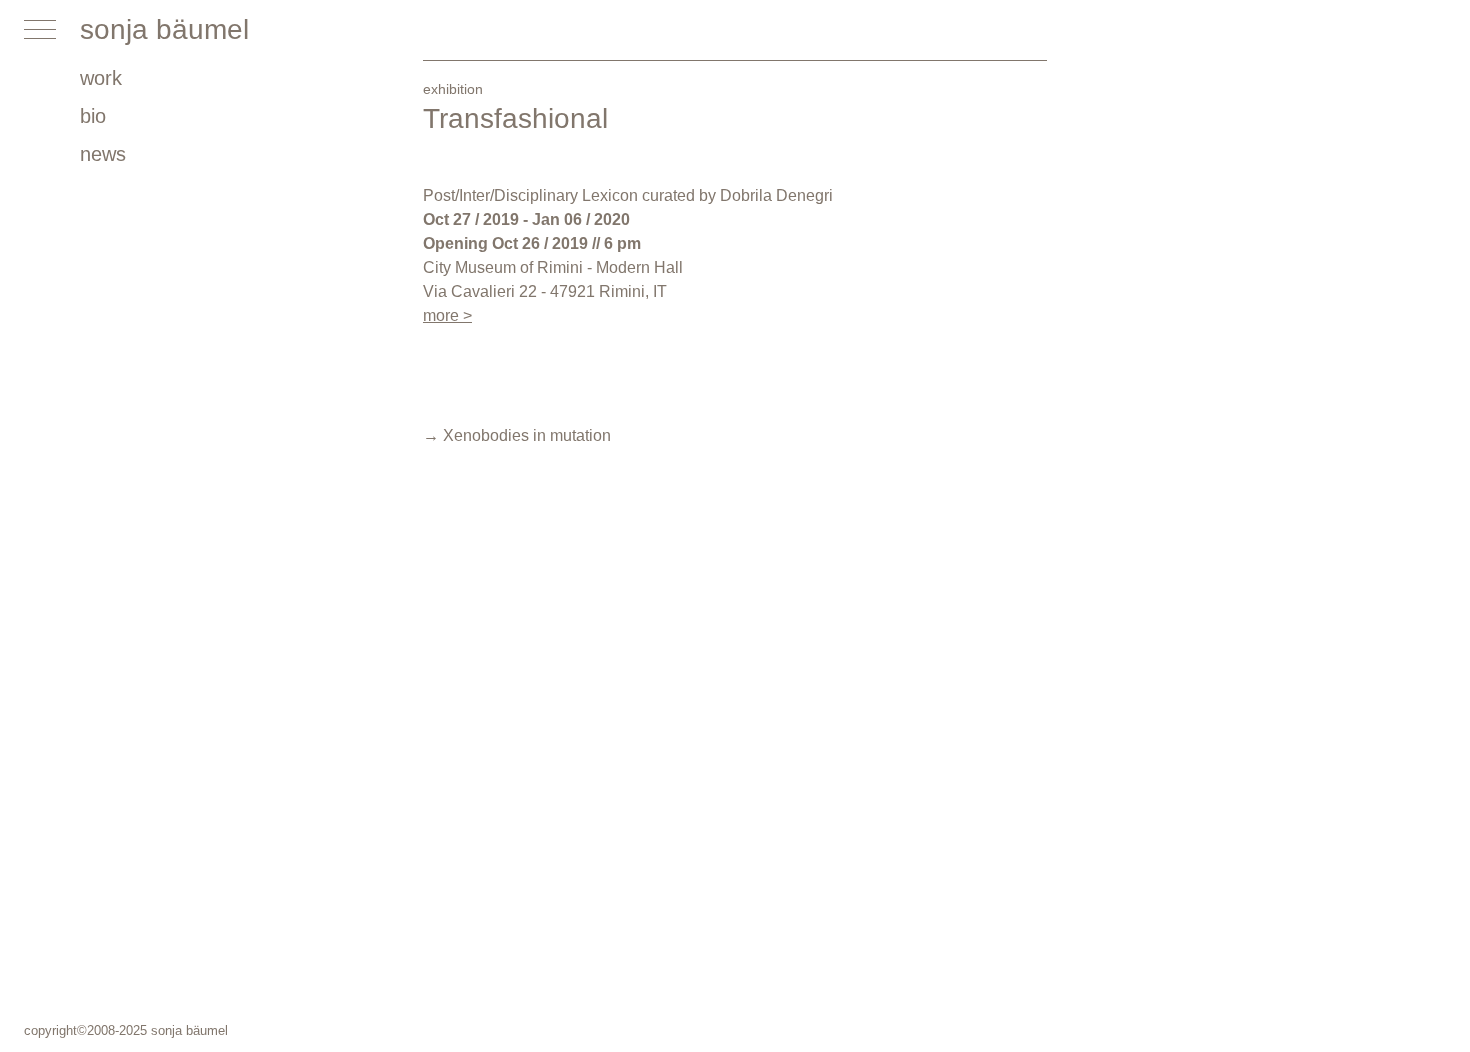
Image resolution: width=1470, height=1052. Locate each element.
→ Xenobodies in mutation (517, 435)
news (103, 154)
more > (447, 315)
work (101, 78)
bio (93, 116)
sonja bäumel (164, 29)
